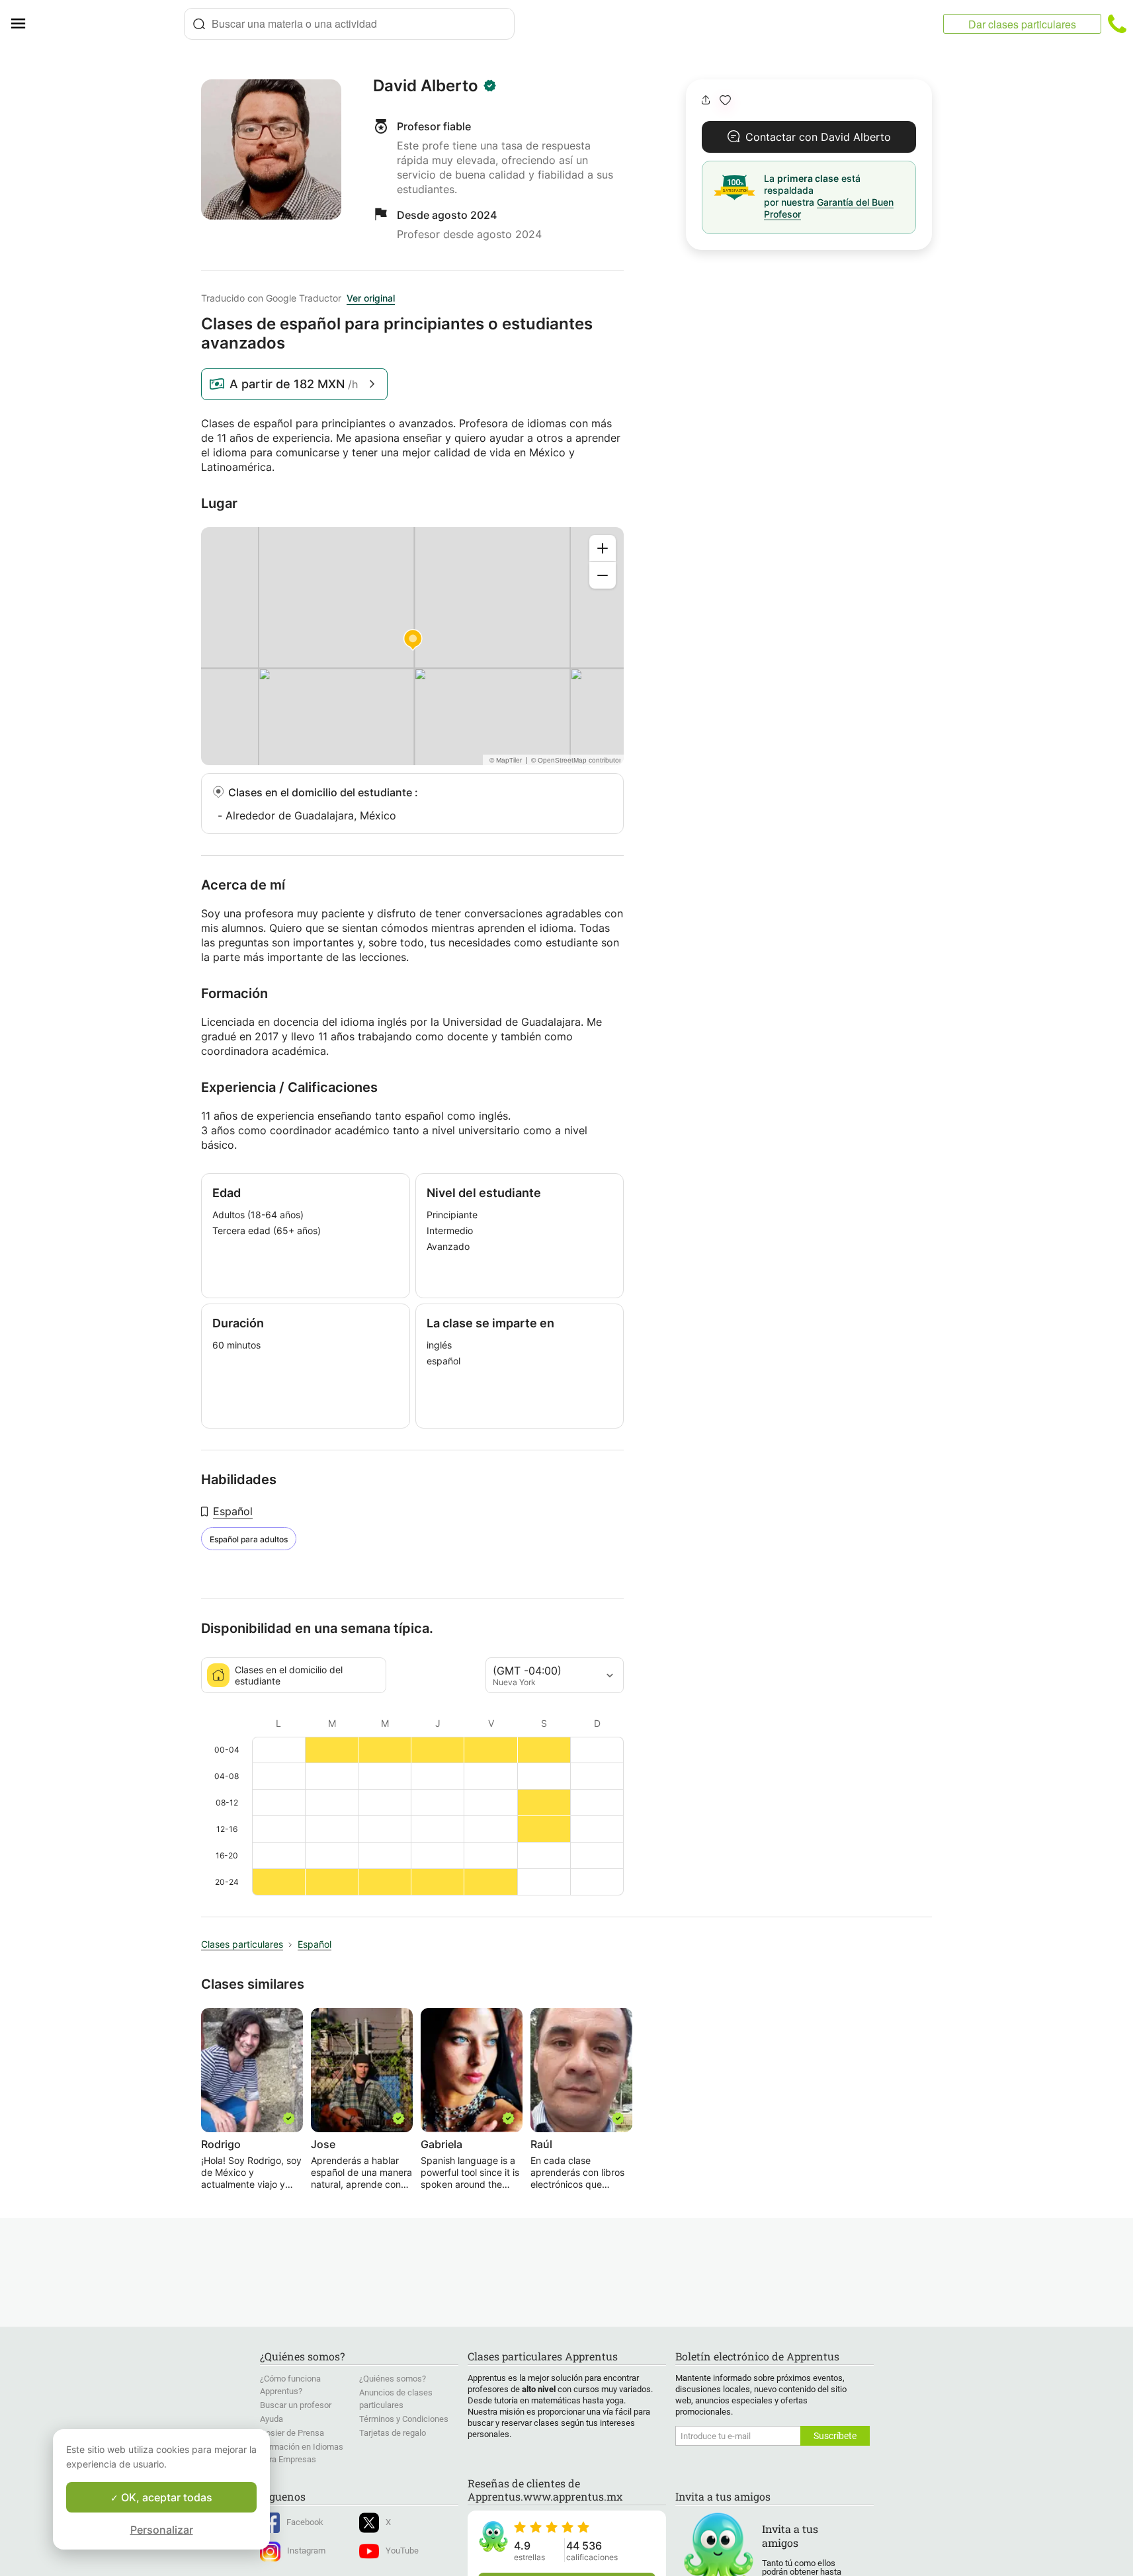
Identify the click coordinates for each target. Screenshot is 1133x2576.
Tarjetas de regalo (393, 2433)
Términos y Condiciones (404, 2419)
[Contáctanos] (1117, 24)
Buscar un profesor (296, 2405)
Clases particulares (242, 1944)
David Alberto (426, 86)
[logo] (110, 24)
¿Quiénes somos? (393, 2379)
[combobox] (349, 24)
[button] (725, 100)
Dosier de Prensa (292, 2433)
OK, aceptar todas (165, 2497)
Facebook (305, 2522)
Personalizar (162, 2530)
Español (233, 1511)
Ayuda (272, 2419)
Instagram (306, 2551)
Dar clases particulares (1022, 24)
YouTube (402, 2551)
